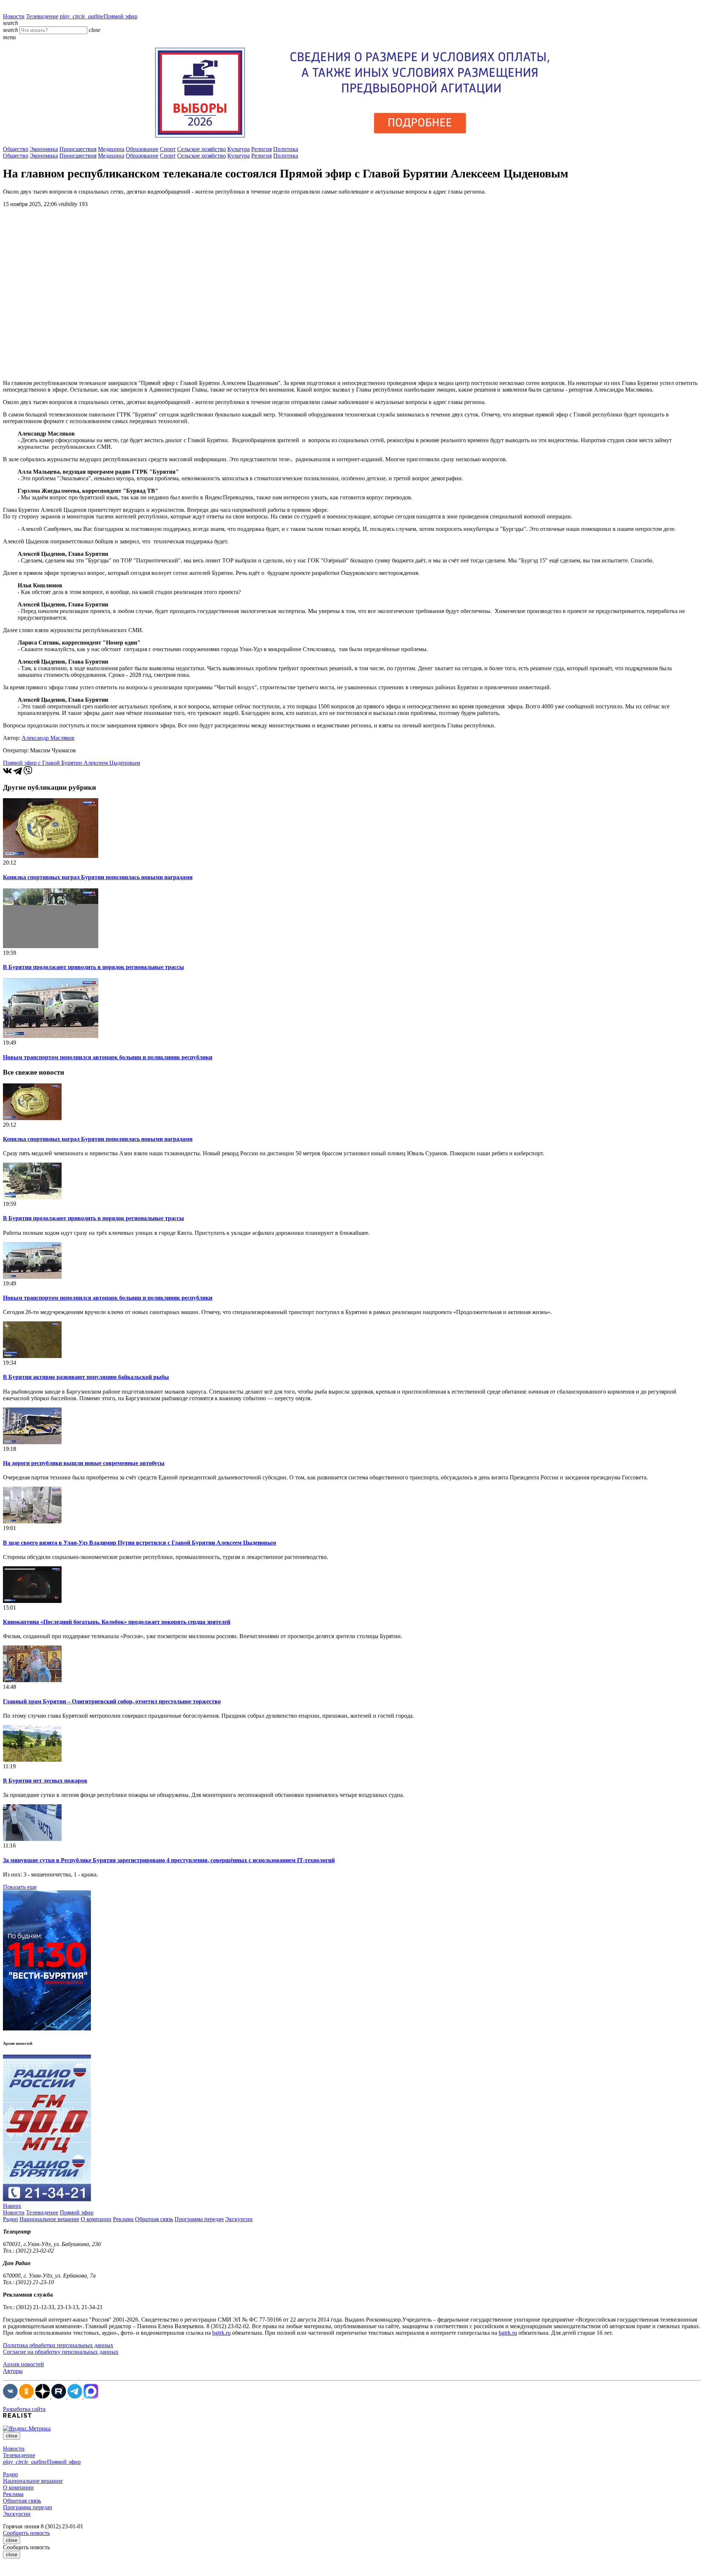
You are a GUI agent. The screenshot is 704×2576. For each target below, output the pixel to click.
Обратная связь (154, 2219)
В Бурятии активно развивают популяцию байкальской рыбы (86, 1377)
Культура (239, 149)
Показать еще (20, 1887)
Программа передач (199, 2219)
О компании (96, 2219)
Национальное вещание (49, 2219)
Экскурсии (239, 2219)
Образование (142, 149)
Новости (14, 16)
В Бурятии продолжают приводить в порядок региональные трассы (93, 967)
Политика (286, 149)
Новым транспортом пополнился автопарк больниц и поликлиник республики (108, 1057)
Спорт (168, 149)
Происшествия (78, 149)
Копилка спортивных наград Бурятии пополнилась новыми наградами (98, 877)
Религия (261, 149)
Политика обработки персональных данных (58, 2345)
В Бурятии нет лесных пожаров (45, 1781)
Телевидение (42, 16)
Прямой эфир (99, 16)
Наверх (12, 2206)
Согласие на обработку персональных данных (61, 2352)
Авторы (13, 2371)
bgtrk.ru (221, 2333)
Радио (10, 2219)
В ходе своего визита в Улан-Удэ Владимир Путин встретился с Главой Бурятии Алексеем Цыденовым (140, 1543)
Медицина (111, 149)
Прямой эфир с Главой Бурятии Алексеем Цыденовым (71, 763)
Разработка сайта (24, 2409)
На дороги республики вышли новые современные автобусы (84, 1463)
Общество (16, 149)
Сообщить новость (26, 2533)
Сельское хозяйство (201, 149)
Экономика (44, 149)
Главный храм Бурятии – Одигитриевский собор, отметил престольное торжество (112, 1701)
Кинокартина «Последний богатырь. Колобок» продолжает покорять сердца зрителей (117, 1622)
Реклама (123, 2219)
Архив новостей (23, 2364)
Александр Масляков (48, 738)
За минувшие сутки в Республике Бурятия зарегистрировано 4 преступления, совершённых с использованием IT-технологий (169, 1860)
